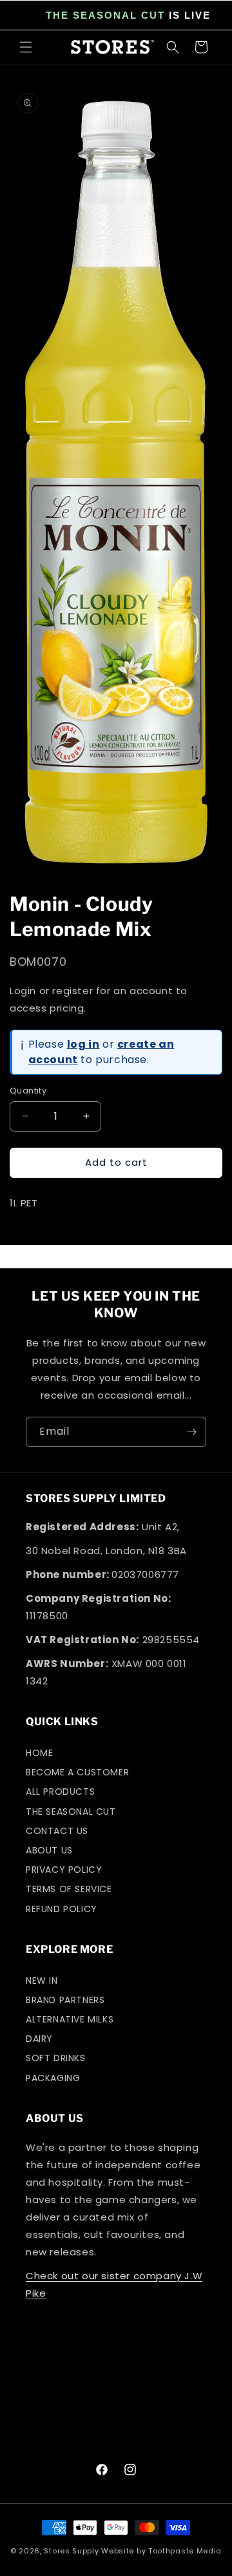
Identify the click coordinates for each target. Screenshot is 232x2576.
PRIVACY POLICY (64, 1870)
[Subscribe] (191, 1432)
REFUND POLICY (62, 1909)
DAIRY (39, 2039)
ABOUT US (49, 1850)
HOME (39, 1753)
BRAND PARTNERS (65, 2000)
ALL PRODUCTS (60, 1792)
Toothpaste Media (185, 2551)
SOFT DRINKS (56, 2058)
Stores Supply (71, 2551)
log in (83, 1044)
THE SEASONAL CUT (105, 15)
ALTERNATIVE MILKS (70, 2019)
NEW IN (42, 1981)
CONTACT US (57, 1831)
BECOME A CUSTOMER (77, 1772)
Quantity (28, 1091)
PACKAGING (53, 2078)
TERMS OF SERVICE (69, 1889)
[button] (26, 47)
